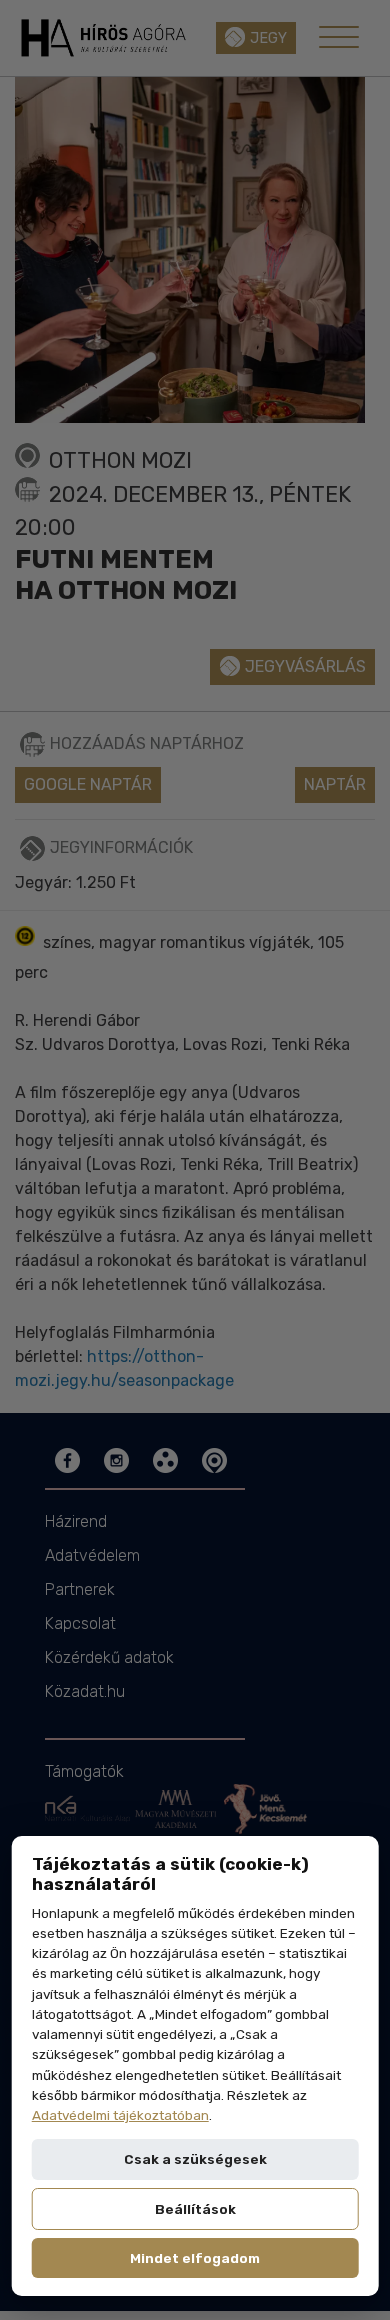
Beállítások (195, 2209)
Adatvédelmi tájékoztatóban (120, 2115)
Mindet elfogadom (195, 2258)
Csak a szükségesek (195, 2159)
